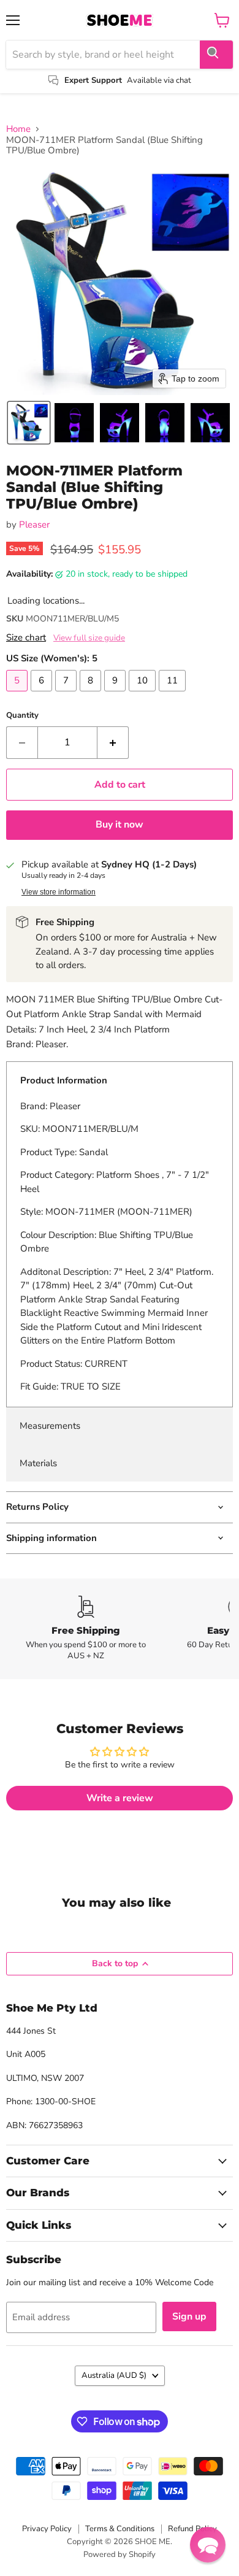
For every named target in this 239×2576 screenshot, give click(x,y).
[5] (18, 694)
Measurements (50, 1426)
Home (18, 129)
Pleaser (34, 525)
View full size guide (89, 638)
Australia (114, 2375)
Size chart (26, 638)
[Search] (216, 55)
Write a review (120, 1798)
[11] (174, 694)
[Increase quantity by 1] (113, 742)
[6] (43, 694)
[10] (144, 694)
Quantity (22, 716)
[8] (92, 694)
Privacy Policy (47, 2529)
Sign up (189, 2316)
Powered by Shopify (120, 2555)
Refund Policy (192, 2529)
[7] (67, 694)
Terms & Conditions (120, 2529)
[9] (116, 694)
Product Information (64, 1080)
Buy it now (120, 825)
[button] (29, 423)
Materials (38, 1463)
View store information (59, 892)
